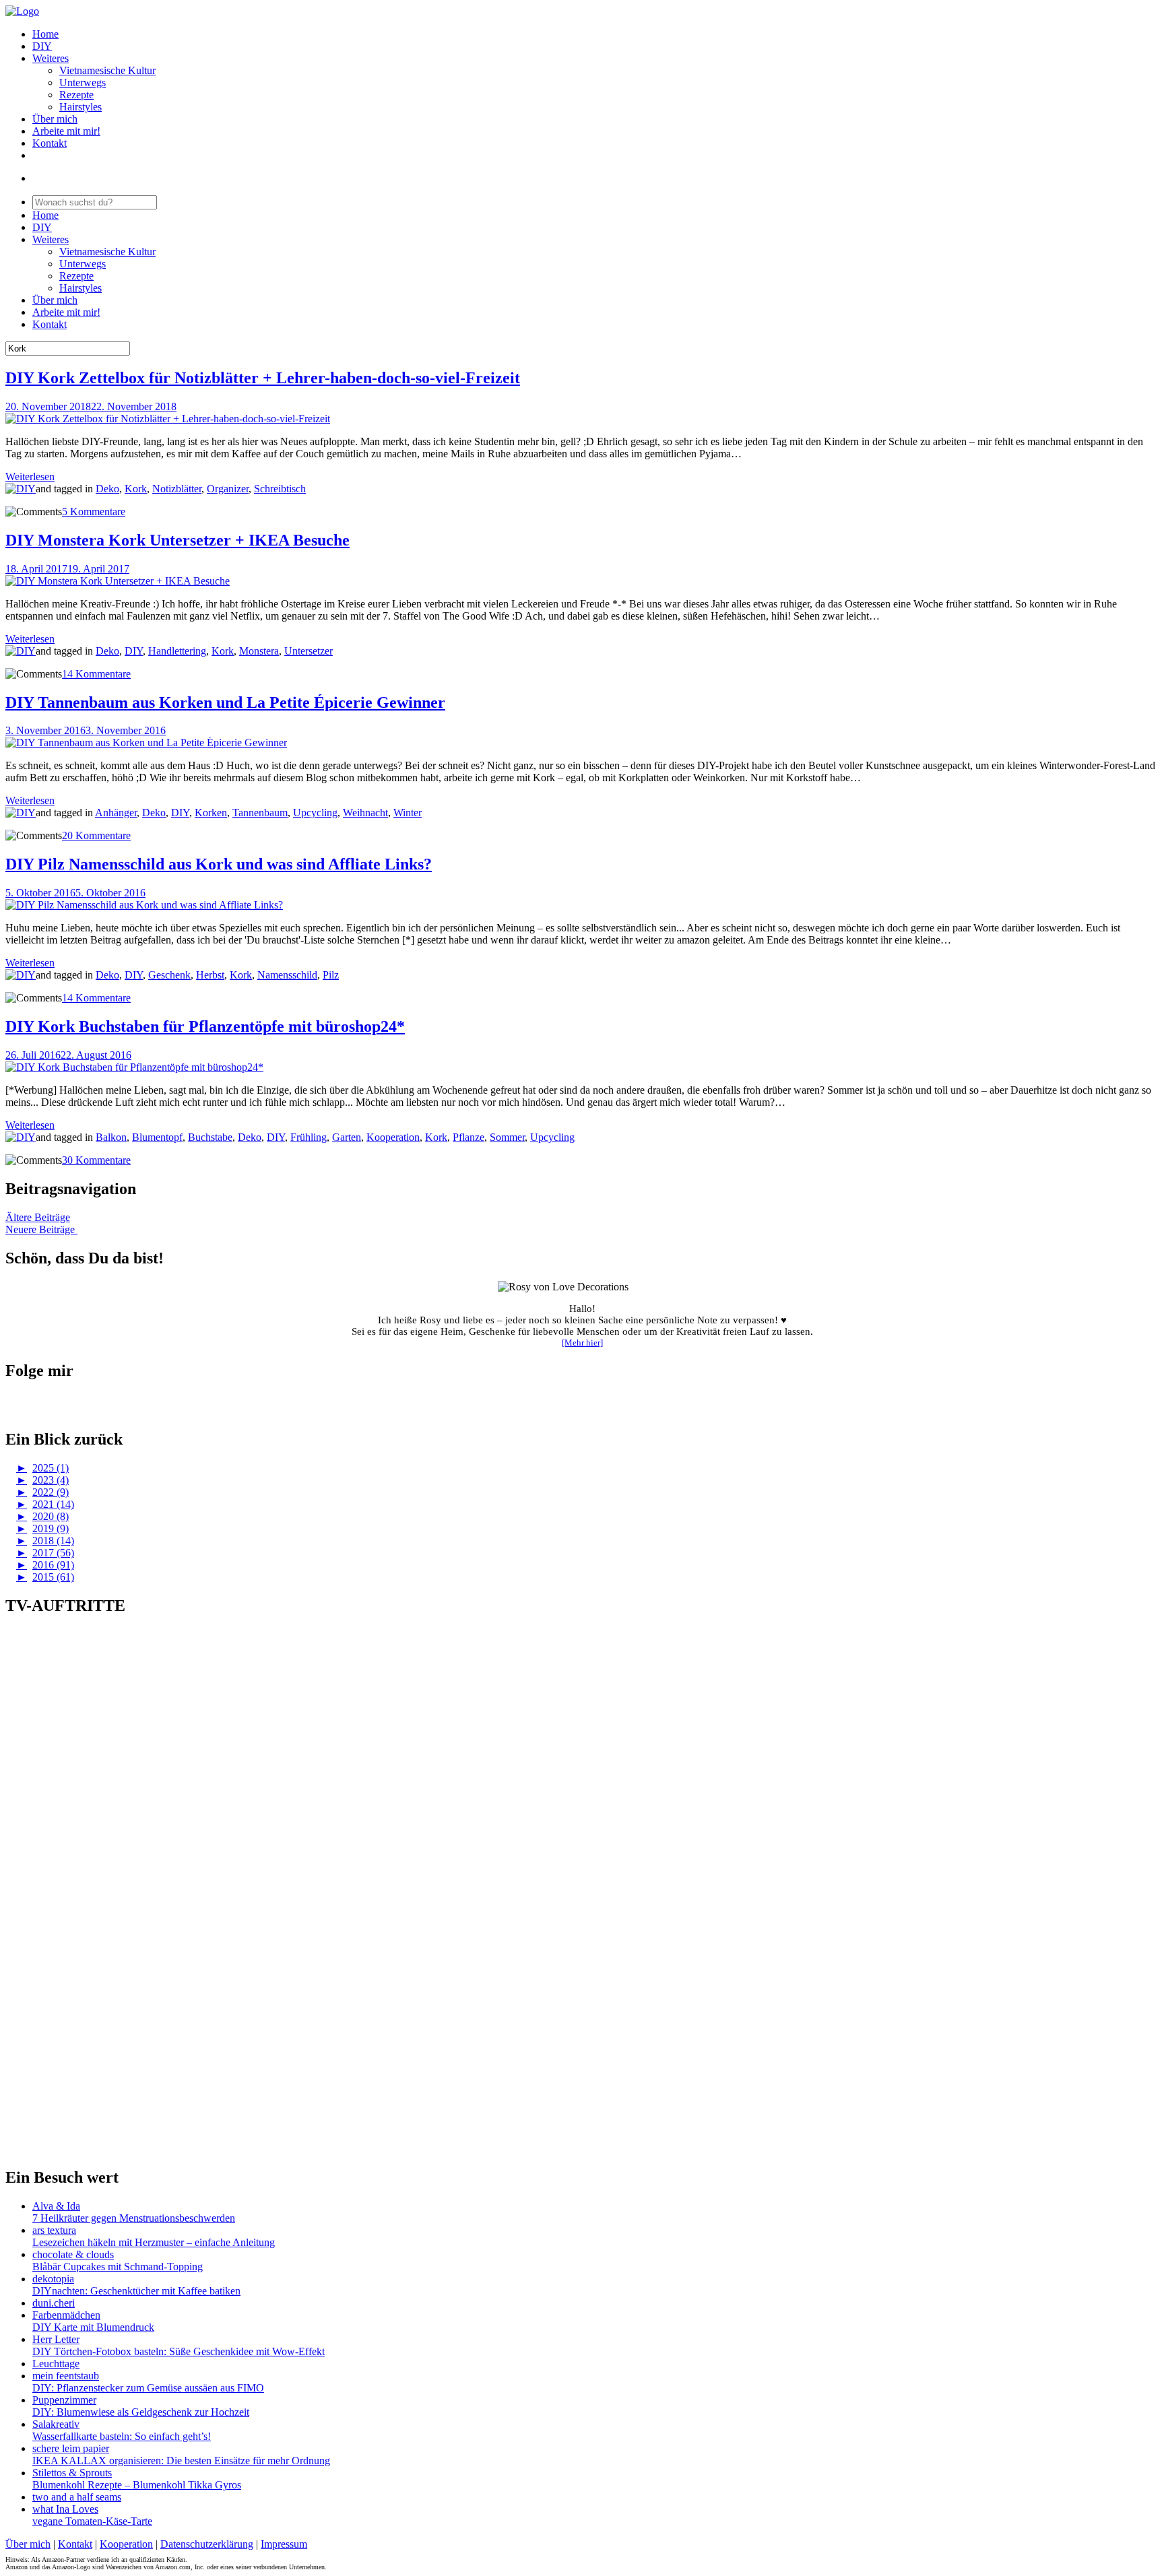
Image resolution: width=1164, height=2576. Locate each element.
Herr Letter (56, 2339)
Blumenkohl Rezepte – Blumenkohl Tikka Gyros (137, 2485)
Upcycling (315, 813)
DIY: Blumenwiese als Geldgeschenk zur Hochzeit (141, 2412)
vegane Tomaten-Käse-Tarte (92, 2521)
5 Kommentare (94, 511)
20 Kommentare (96, 835)
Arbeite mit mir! (66, 131)
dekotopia (53, 2279)
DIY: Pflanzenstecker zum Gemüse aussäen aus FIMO (148, 2388)
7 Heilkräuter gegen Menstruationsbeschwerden (134, 2218)
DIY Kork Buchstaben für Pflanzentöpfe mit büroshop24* (205, 1026)
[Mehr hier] (582, 1343)
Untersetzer (309, 651)
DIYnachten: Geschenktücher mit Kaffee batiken (136, 2291)
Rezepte (76, 95)
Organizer (228, 489)
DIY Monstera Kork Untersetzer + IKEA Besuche (177, 540)
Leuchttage (56, 2364)
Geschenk (169, 975)
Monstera (259, 651)
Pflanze (468, 1137)
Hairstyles (80, 107)
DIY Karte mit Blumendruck (93, 2327)
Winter (408, 813)
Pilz (331, 975)
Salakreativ (56, 2424)
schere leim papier (71, 2448)
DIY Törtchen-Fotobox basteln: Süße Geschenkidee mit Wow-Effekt (179, 2351)
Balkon (111, 1137)
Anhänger (116, 813)
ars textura (54, 2230)
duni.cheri (54, 2303)
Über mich (55, 119)
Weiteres (51, 58)
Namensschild (287, 975)
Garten (347, 1137)
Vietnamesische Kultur (107, 70)
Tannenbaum (260, 813)
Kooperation (393, 1137)
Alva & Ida (56, 2206)
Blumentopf (157, 1137)
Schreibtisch (280, 489)
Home (45, 34)
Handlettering (177, 651)
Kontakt (50, 143)
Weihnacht (365, 813)
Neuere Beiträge (41, 1229)
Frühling (309, 1137)
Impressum (284, 2544)
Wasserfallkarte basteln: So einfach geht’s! (122, 2436)
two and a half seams (77, 2497)
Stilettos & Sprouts (72, 2473)
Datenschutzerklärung (207, 2544)
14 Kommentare (96, 674)
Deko (107, 489)
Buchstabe (210, 1137)
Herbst (210, 975)
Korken (211, 813)
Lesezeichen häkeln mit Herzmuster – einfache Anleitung (154, 2242)
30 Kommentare (96, 1160)
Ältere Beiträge (38, 1217)
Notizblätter (177, 489)
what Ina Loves (65, 2509)
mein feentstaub (66, 2376)
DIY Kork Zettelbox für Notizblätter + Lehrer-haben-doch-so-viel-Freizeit (263, 378)
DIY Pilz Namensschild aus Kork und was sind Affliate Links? (219, 864)
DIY (42, 46)
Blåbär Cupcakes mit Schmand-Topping (118, 2267)
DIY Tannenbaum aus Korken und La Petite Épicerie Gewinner (225, 702)
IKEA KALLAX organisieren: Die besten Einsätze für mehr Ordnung (181, 2461)
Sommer (507, 1137)
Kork (136, 489)
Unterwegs (83, 82)
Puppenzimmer (64, 2400)
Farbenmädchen (66, 2315)
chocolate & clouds (73, 2254)
